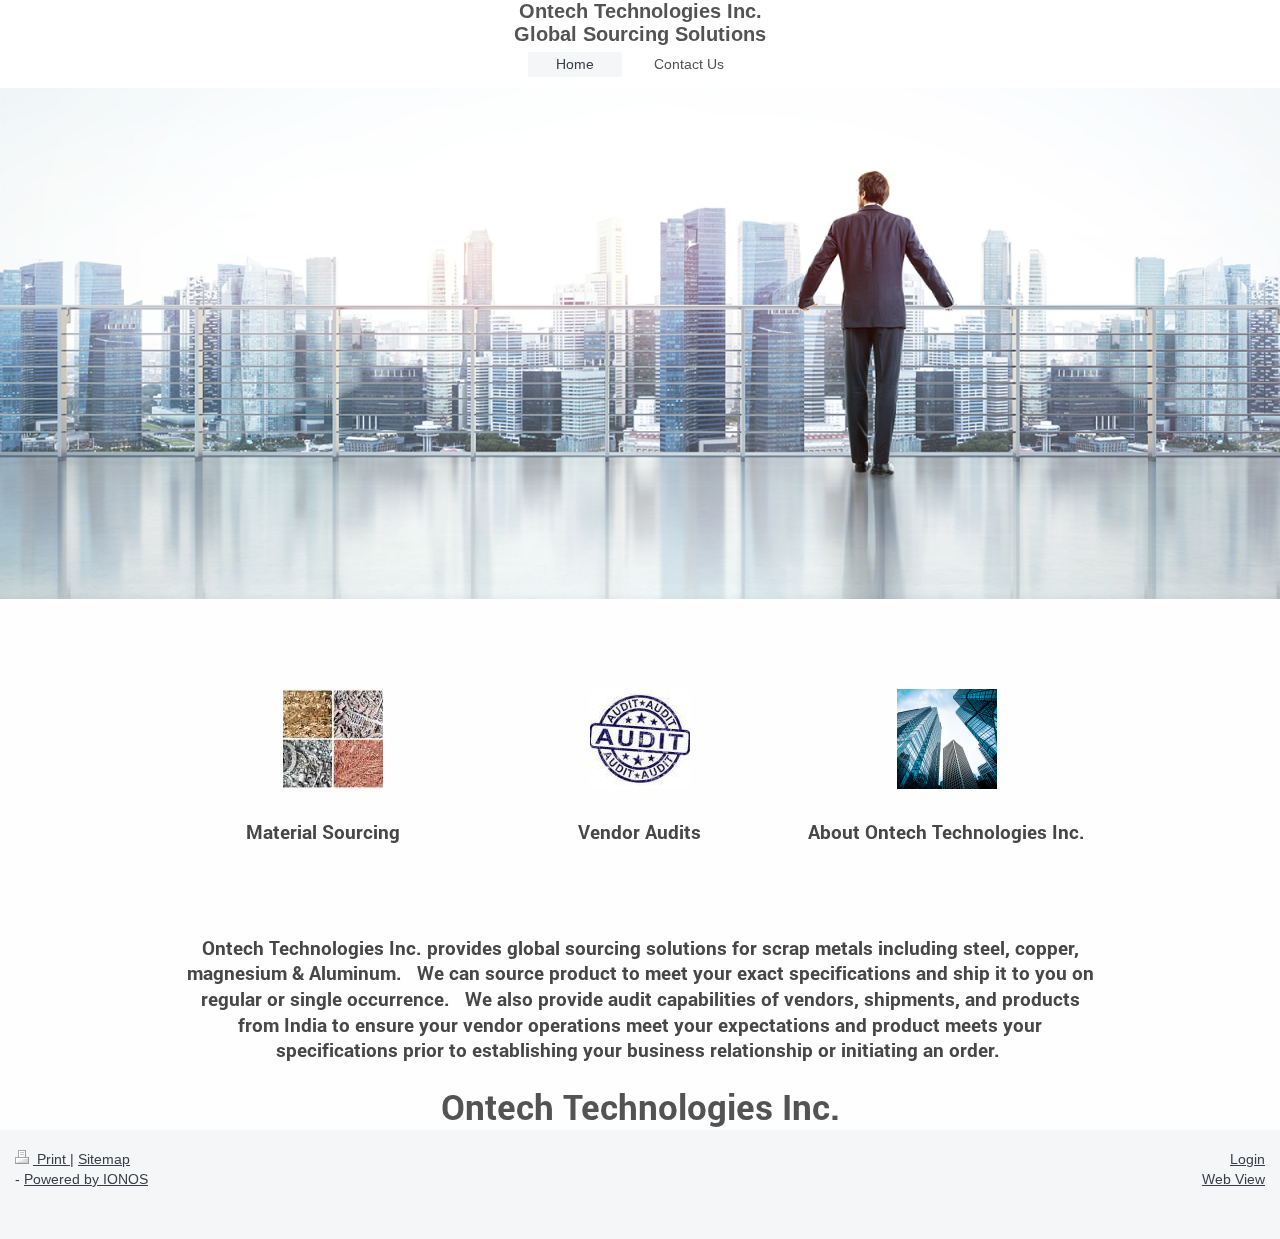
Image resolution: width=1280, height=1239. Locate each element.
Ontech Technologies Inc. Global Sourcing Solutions (640, 22)
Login (1247, 1159)
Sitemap (104, 1159)
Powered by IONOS (86, 1179)
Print (51, 1159)
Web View (1233, 1179)
